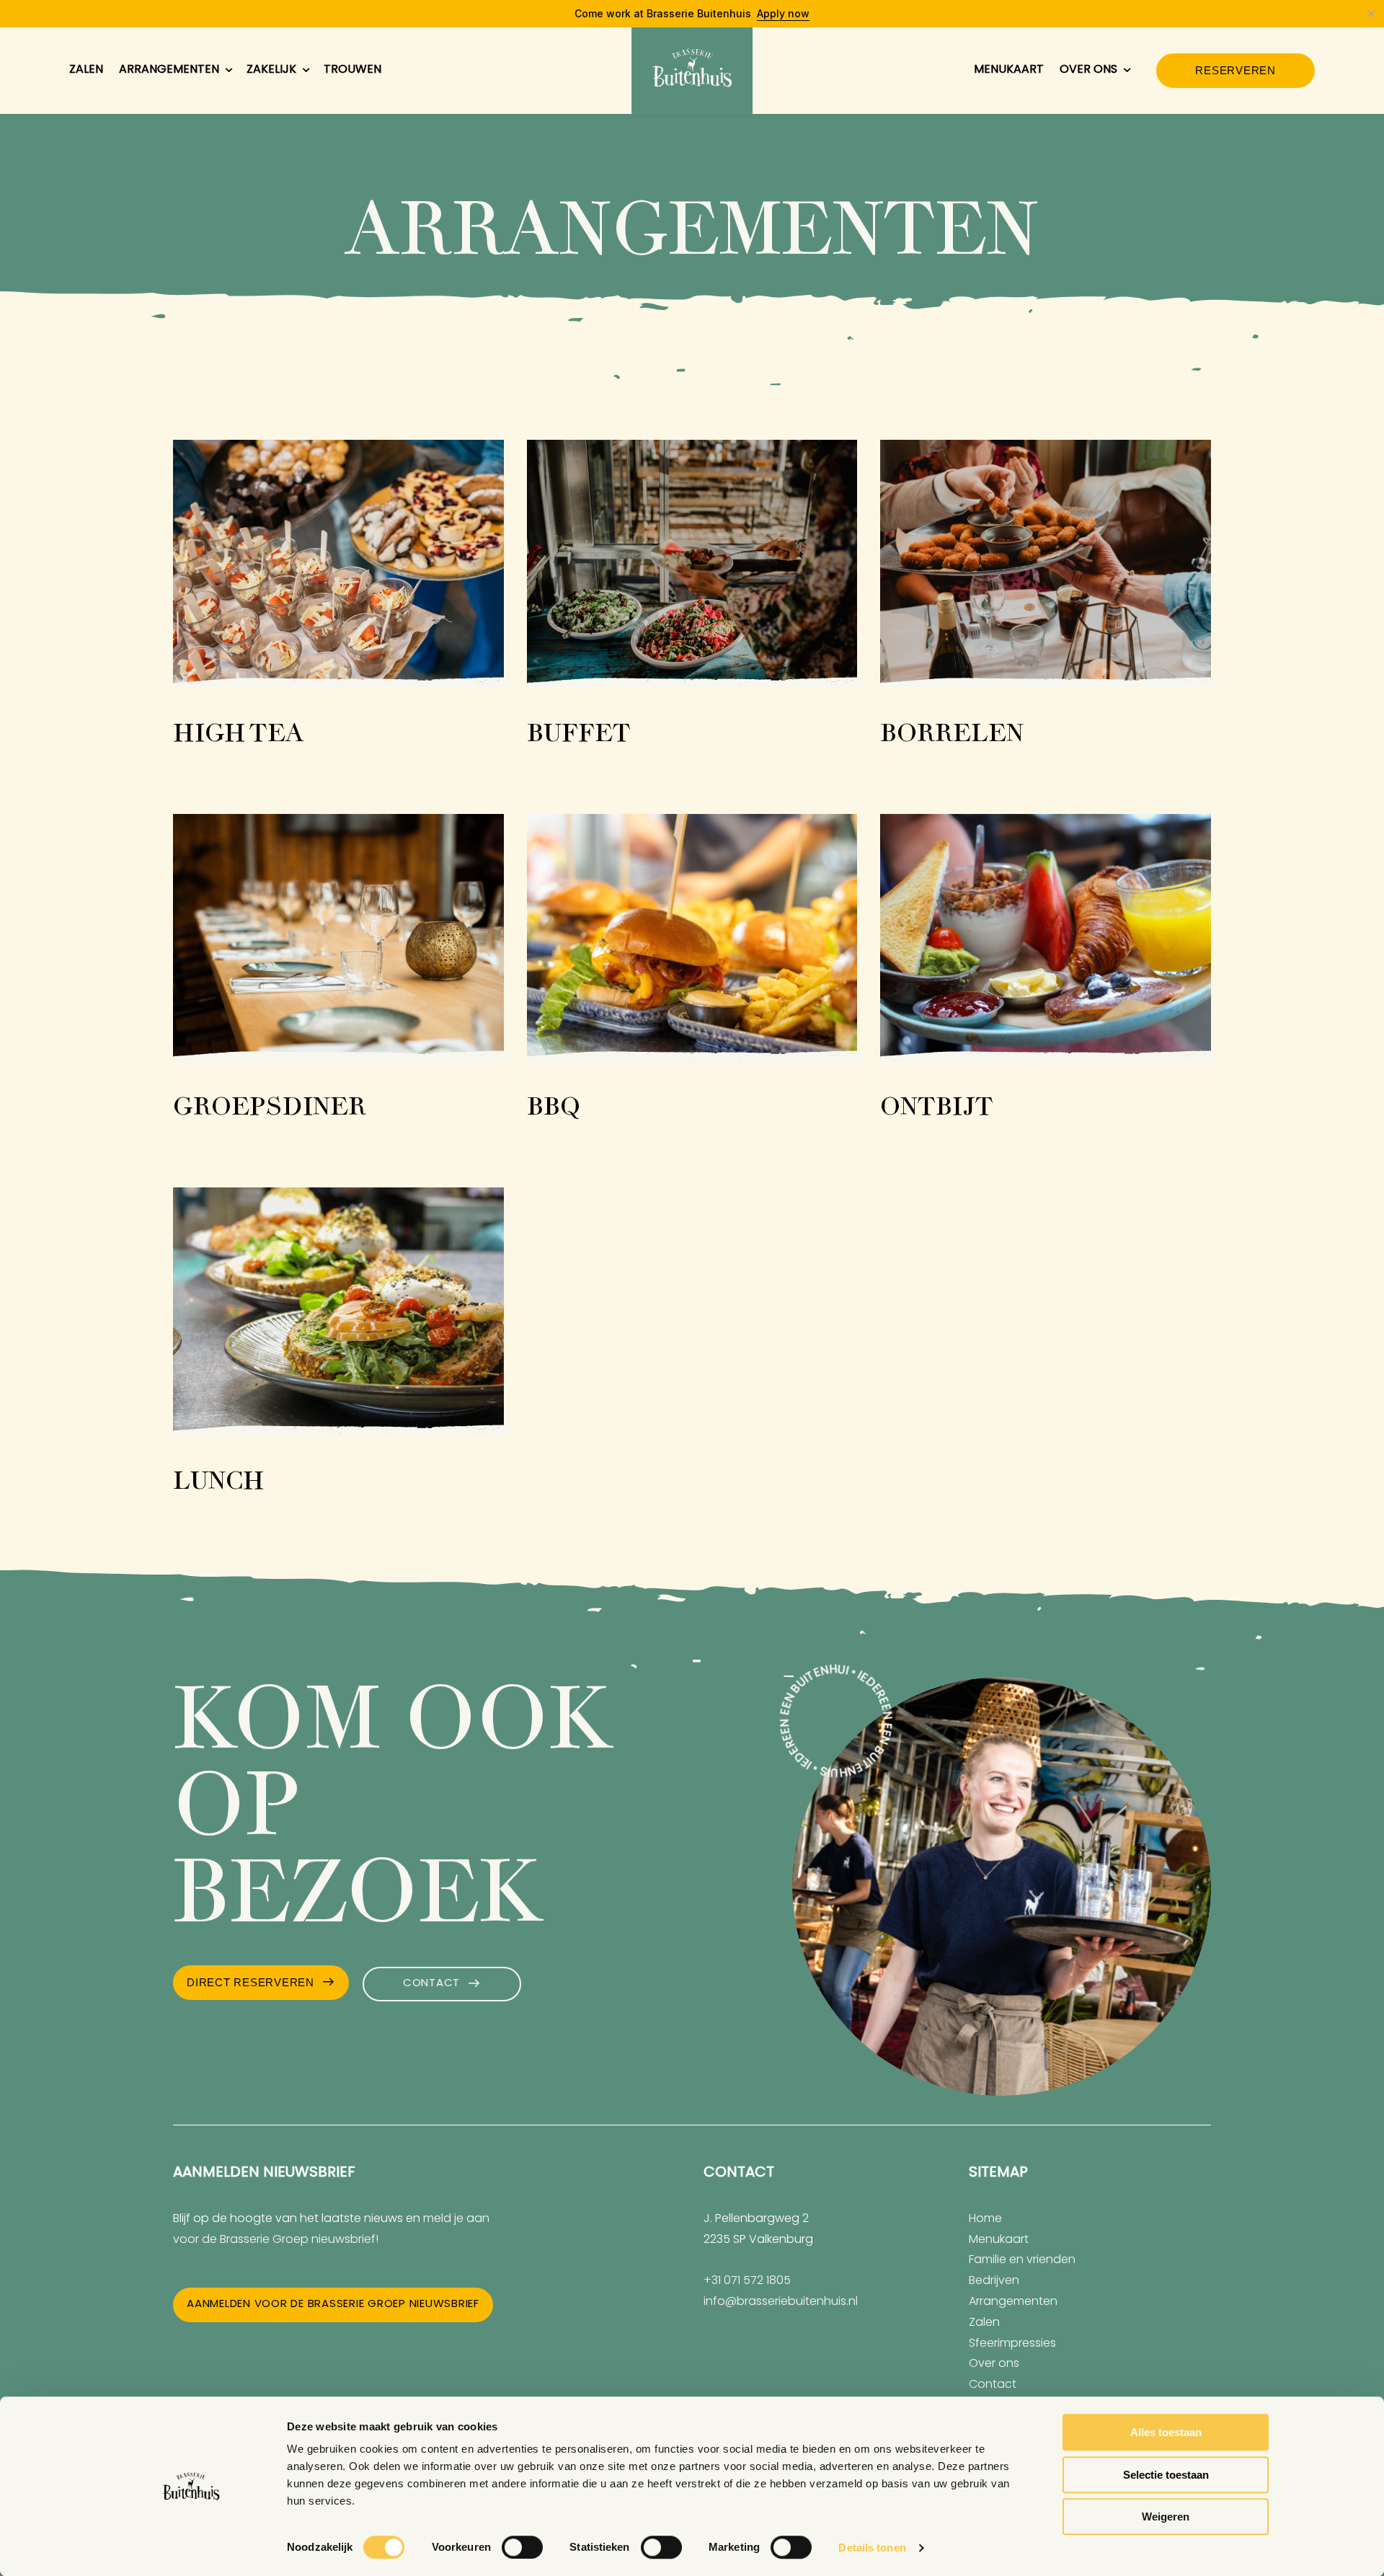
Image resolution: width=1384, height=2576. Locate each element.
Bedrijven (994, 2281)
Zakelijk (271, 70)
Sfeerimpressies (1012, 2344)
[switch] (522, 2547)
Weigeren (1166, 2517)
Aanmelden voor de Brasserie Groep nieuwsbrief (333, 2305)
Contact (431, 1984)
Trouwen (352, 70)
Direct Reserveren (250, 1982)
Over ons (1088, 70)
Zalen (86, 70)
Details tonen (872, 2548)
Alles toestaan (1166, 2432)
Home (985, 2219)
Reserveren (1236, 70)
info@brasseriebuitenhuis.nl (781, 2302)
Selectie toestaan (1166, 2475)
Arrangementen (169, 70)
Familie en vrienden (1022, 2260)
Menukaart (1009, 70)
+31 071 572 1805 (747, 2281)
